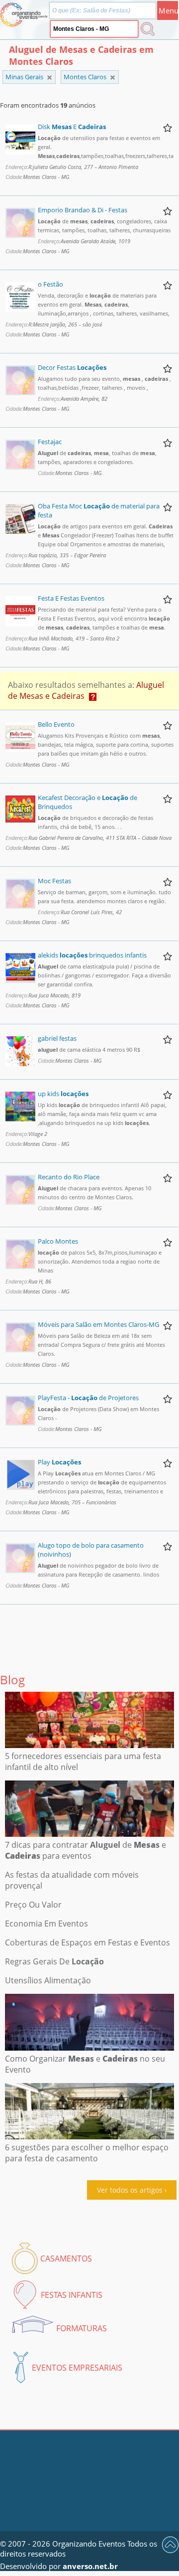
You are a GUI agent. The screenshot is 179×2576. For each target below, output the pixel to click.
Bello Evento (56, 724)
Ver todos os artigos (130, 2190)
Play (59, 1462)
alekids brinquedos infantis (92, 955)
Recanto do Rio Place (69, 1177)
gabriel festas (57, 1038)
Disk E (72, 127)
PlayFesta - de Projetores (88, 1398)
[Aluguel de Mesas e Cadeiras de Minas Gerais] (113, 78)
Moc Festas (54, 881)
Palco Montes (58, 1241)
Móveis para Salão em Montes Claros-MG (98, 1324)
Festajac (50, 442)
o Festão (50, 284)
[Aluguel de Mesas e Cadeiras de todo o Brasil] (49, 78)
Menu (168, 10)
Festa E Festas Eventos (71, 598)
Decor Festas (72, 367)
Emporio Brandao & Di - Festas (83, 210)
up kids (63, 1094)
